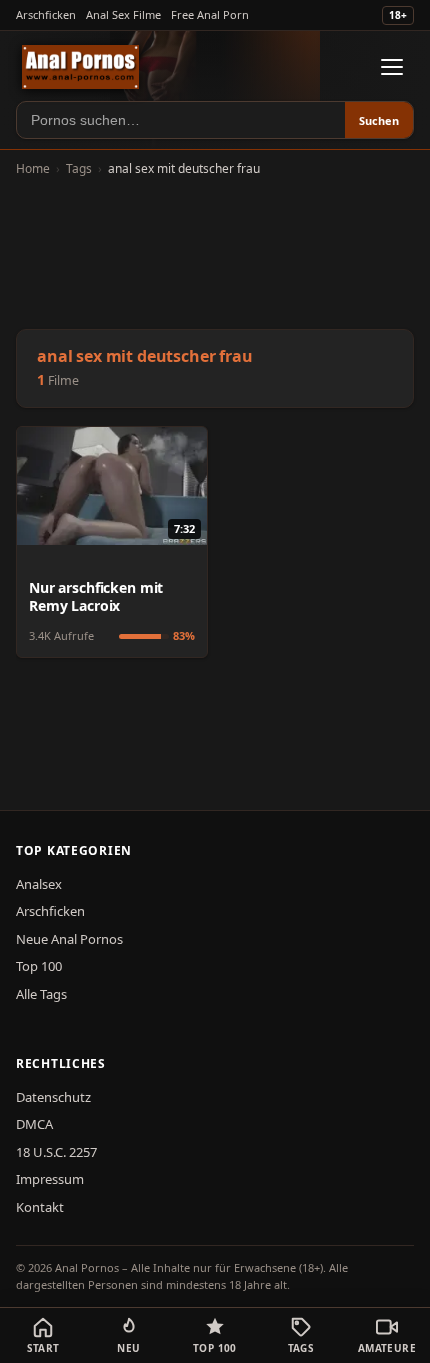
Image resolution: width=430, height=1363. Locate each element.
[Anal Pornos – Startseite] (80, 67)
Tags (79, 168)
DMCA (34, 1124)
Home (33, 168)
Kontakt (40, 1207)
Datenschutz (53, 1097)
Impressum (50, 1179)
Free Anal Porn (210, 14)
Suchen (379, 120)
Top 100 (39, 966)
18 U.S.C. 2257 (56, 1152)
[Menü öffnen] (392, 67)
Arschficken (46, 14)
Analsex (39, 884)
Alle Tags (41, 994)
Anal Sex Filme (123, 14)
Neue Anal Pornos (69, 939)
